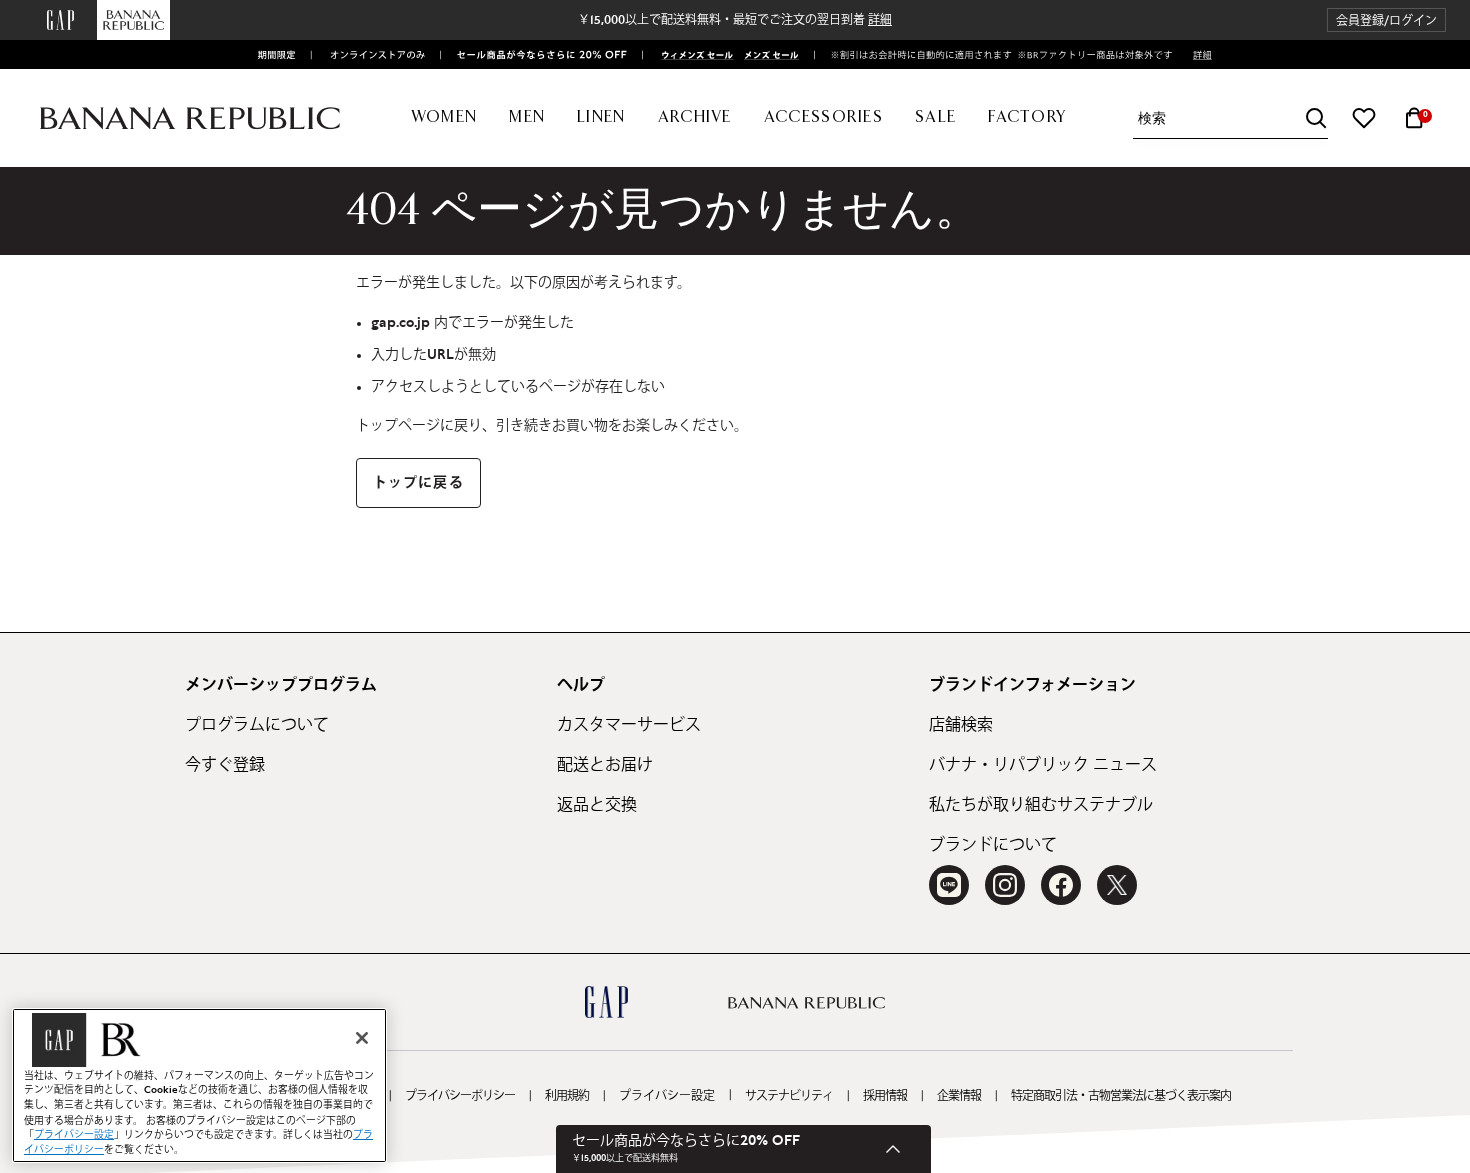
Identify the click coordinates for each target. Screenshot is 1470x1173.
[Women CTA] (691, 55)
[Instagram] (1005, 885)
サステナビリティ (789, 1096)
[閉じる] (362, 1038)
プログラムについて (257, 725)
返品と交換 (597, 805)
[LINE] (949, 885)
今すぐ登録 (225, 765)
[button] (1386, 20)
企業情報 (959, 1096)
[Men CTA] (768, 55)
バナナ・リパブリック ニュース (1043, 765)
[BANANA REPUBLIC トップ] (190, 118)
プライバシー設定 (667, 1096)
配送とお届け (605, 765)
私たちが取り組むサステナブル (1041, 805)
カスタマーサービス (629, 725)
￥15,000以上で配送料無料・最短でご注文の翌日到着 (735, 20)
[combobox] (1233, 118)
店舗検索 (961, 725)
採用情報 (885, 1096)
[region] (199, 1085)
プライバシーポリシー (460, 1096)
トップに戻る (418, 483)
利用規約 (567, 1096)
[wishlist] (1364, 118)
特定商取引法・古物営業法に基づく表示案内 (1121, 1096)
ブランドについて (993, 845)
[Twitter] (1117, 885)
